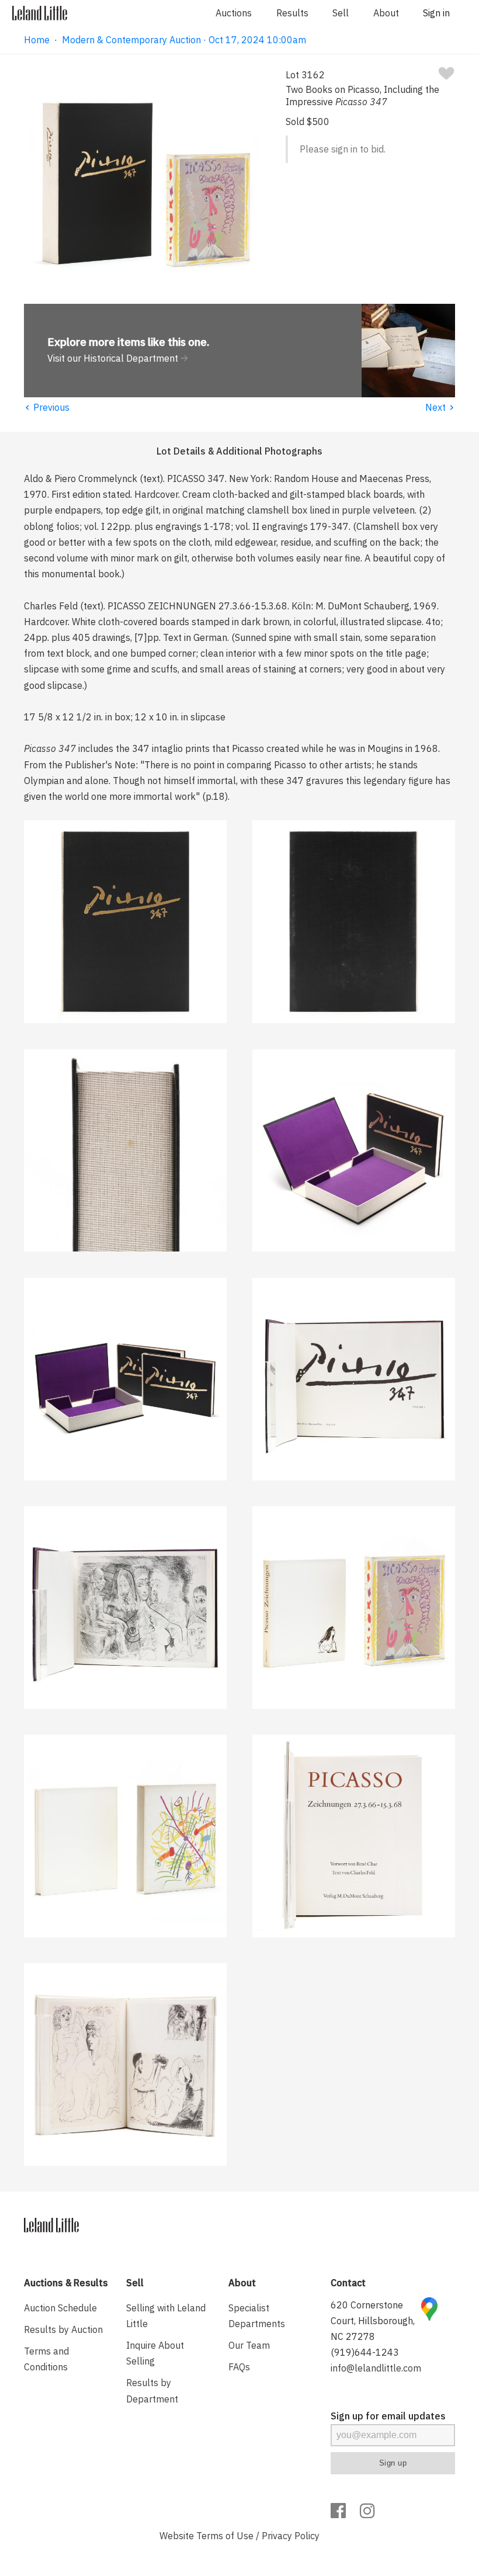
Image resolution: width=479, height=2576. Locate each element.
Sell (341, 13)
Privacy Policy (291, 2536)
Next (440, 407)
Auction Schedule (60, 2308)
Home (37, 40)
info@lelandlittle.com (376, 2368)
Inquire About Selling (155, 2353)
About (386, 13)
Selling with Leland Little (166, 2316)
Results (292, 13)
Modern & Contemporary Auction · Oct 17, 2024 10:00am (184, 40)
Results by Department (152, 2390)
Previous (47, 407)
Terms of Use (225, 2536)
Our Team (249, 2345)
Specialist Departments (257, 2316)
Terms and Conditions (46, 2359)
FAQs (239, 2367)
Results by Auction (63, 2329)
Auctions (234, 13)
